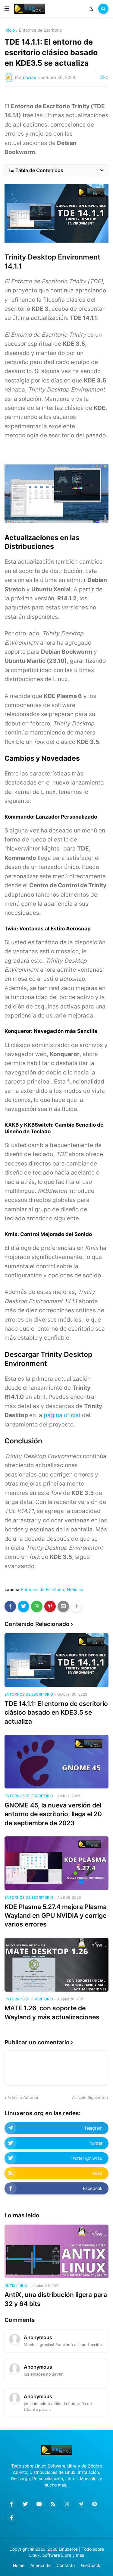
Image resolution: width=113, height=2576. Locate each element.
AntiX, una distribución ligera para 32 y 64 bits (56, 2299)
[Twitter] (24, 1606)
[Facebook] (10, 1606)
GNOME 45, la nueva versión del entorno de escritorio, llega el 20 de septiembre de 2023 (53, 1814)
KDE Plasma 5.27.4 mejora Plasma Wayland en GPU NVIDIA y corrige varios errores (56, 1916)
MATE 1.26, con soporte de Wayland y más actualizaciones (52, 2012)
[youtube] (39, 2504)
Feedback (91, 2565)
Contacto (66, 2565)
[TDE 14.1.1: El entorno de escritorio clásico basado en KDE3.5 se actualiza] (56, 1660)
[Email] (63, 1606)
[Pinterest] (50, 1606)
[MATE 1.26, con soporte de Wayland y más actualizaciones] (56, 1965)
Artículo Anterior (23, 2097)
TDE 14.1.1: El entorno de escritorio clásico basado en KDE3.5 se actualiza (56, 1713)
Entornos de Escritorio (40, 30)
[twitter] (25, 2504)
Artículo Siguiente (89, 2097)
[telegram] (81, 2504)
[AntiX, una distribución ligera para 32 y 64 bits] (56, 2251)
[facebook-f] (11, 2504)
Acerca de (41, 2565)
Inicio (10, 30)
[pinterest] (95, 2504)
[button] (7, 9)
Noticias (75, 1590)
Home (19, 2565)
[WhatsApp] (37, 1606)
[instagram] (67, 2504)
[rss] (53, 2504)
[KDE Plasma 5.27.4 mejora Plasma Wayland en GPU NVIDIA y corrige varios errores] (56, 1863)
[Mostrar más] (77, 1606)
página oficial (62, 1415)
